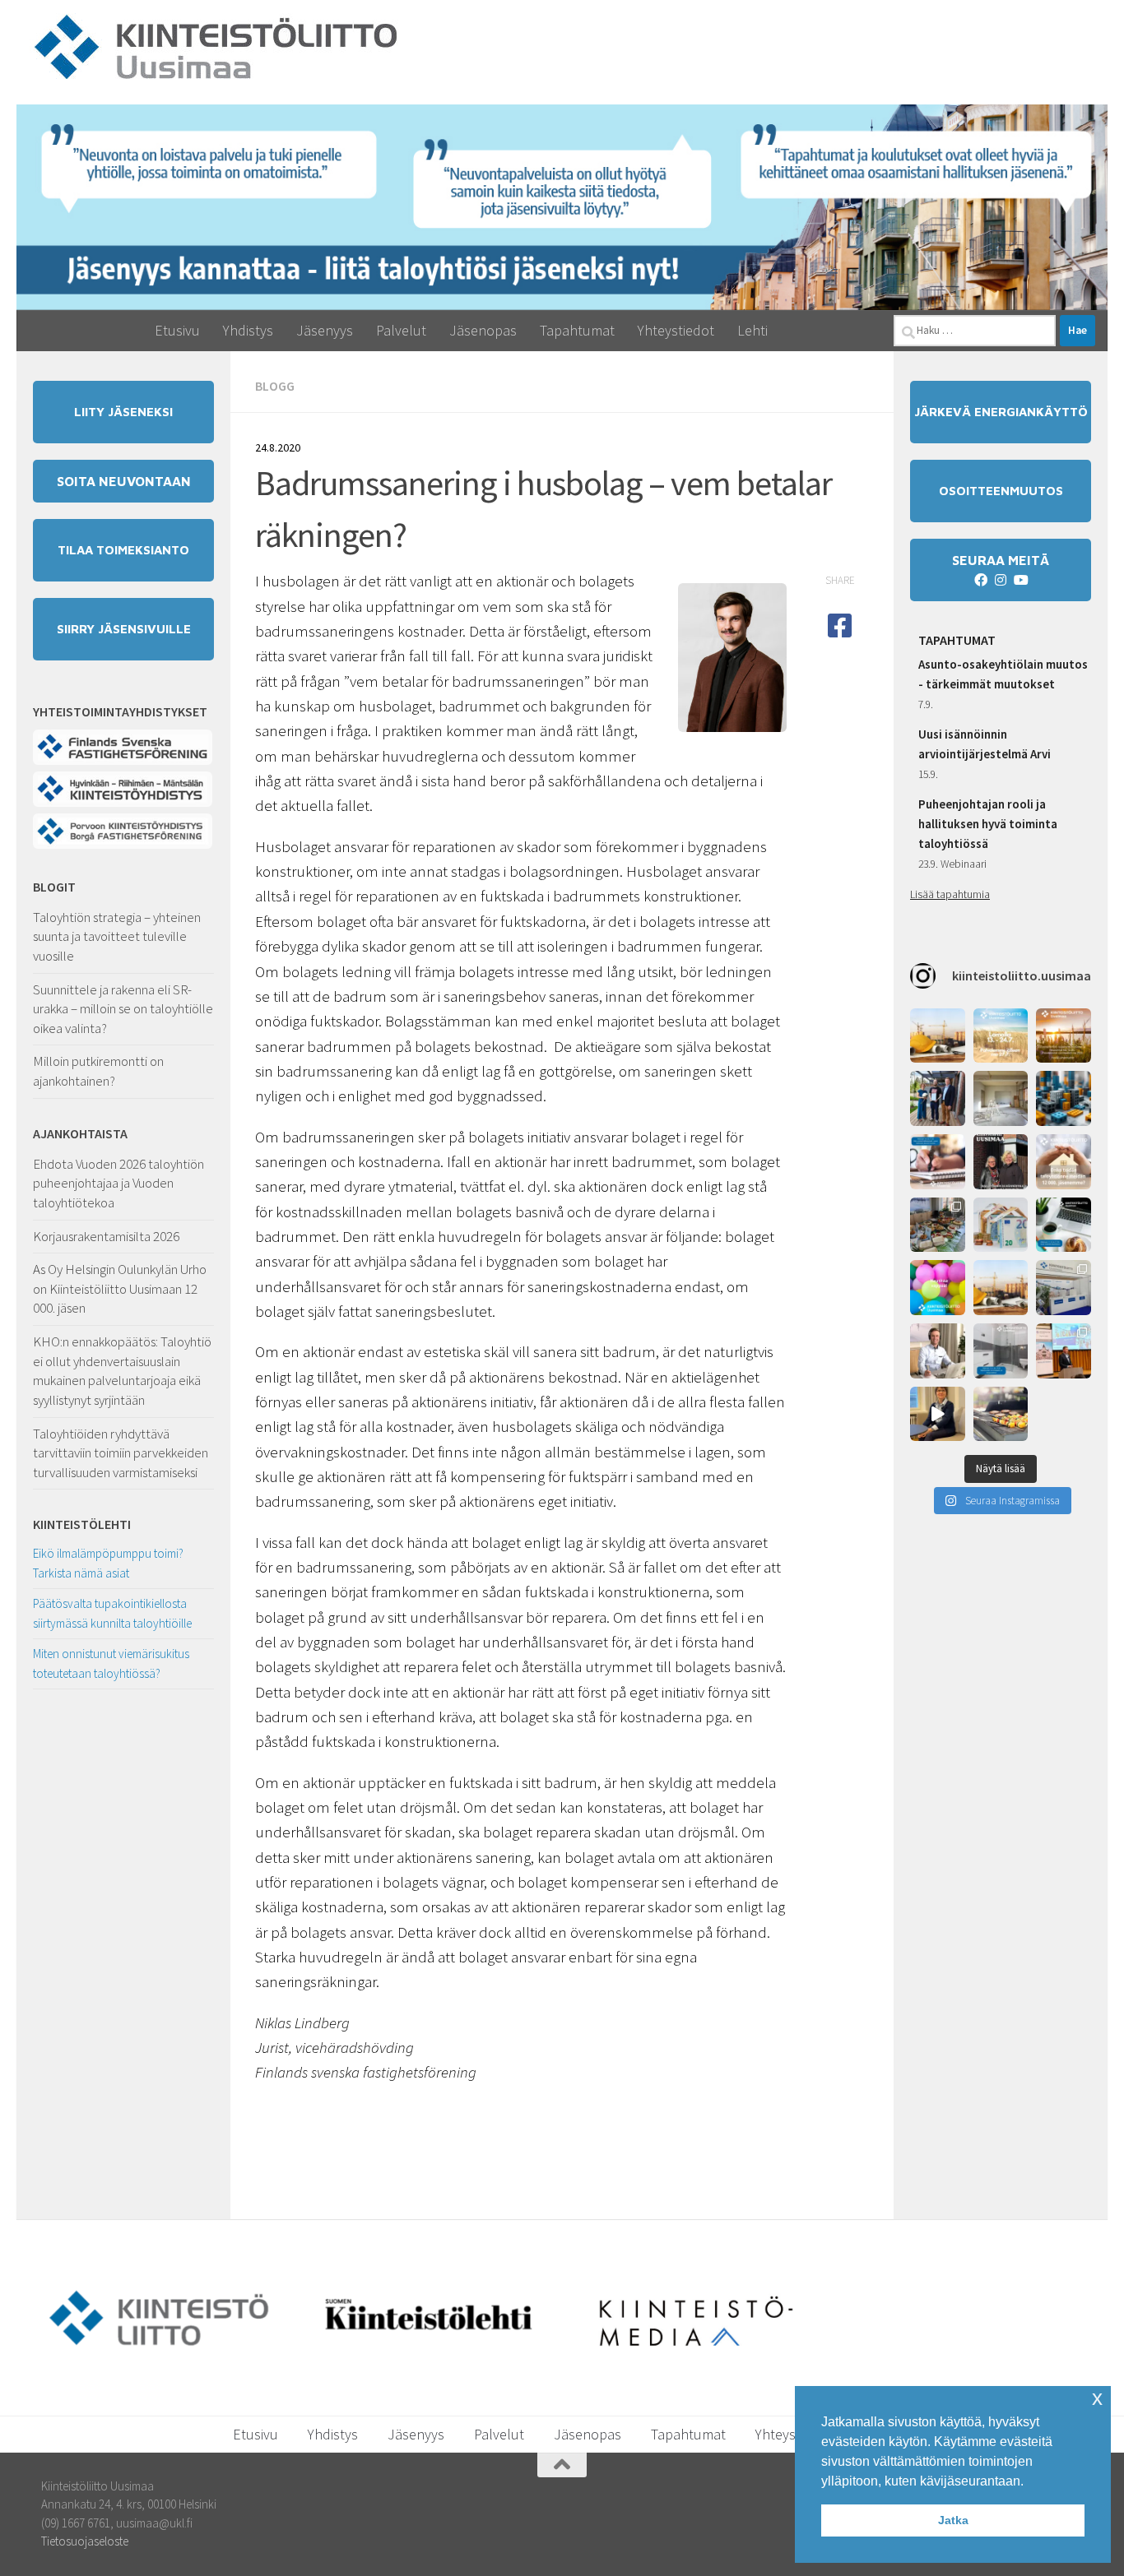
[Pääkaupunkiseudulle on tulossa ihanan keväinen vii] (1001, 1414)
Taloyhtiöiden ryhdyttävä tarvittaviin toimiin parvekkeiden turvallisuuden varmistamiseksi (121, 1453)
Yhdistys (248, 330)
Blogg (275, 386)
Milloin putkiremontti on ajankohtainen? (98, 1071)
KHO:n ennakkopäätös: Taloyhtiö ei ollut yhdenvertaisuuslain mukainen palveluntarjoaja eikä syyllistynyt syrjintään (122, 1371)
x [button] (1097, 2398)
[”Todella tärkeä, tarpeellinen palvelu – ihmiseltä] (938, 1351)
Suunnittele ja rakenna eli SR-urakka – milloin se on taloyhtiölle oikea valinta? (123, 1009)
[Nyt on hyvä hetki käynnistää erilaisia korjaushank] (938, 1036)
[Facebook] (981, 580)
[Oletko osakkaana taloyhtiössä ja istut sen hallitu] (938, 1414)
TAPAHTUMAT (957, 640)
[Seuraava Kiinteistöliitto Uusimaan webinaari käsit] (1064, 1225)
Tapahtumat (577, 330)
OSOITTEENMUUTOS (1001, 491)
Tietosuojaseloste (85, 2541)
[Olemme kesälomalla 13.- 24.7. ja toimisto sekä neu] (1001, 1036)
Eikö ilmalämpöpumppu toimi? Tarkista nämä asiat (108, 1563)
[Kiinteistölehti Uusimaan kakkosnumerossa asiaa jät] (1001, 1162)
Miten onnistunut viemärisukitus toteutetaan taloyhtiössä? (111, 1663)
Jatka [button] (953, 2520)
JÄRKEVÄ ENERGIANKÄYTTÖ (1001, 412)
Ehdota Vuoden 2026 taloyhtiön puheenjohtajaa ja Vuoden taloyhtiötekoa (118, 1183)
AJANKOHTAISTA (80, 1133)
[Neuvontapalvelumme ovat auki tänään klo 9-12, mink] (938, 1288)
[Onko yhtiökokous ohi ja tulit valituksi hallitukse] (938, 1162)
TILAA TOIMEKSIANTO (123, 550)
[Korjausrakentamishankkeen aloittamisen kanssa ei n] (1001, 1288)
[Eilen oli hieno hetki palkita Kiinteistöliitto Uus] (938, 1098)
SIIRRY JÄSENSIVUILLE (124, 629)
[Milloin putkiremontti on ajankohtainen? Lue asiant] (1001, 1098)
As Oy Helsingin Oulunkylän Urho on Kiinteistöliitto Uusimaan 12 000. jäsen (120, 1288)
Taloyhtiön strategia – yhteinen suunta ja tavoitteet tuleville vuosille (117, 936)
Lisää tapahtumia (950, 894)
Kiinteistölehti (82, 1524)
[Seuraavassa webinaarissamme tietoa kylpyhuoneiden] (1001, 1351)
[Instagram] (1001, 580)
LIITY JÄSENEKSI (123, 412)
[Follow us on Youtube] (1020, 580)
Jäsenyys (325, 330)
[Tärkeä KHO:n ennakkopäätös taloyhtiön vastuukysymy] (1064, 1098)
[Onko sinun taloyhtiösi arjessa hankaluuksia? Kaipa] (1064, 1162)
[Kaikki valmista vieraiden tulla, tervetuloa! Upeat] (938, 1225)
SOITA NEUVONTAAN (124, 481)
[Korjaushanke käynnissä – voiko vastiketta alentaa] (1001, 1225)
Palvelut (401, 330)
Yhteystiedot (676, 330)
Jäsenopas (483, 330)
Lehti (752, 330)
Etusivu (177, 330)
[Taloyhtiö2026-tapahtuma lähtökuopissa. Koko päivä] (1064, 1288)
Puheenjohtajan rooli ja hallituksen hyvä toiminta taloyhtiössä (988, 824)
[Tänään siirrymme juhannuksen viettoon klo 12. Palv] (1064, 1036)
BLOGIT (54, 887)
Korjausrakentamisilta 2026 (106, 1236)
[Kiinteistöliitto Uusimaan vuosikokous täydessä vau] (1064, 1351)
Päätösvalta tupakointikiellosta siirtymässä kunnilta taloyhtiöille (112, 1613)
